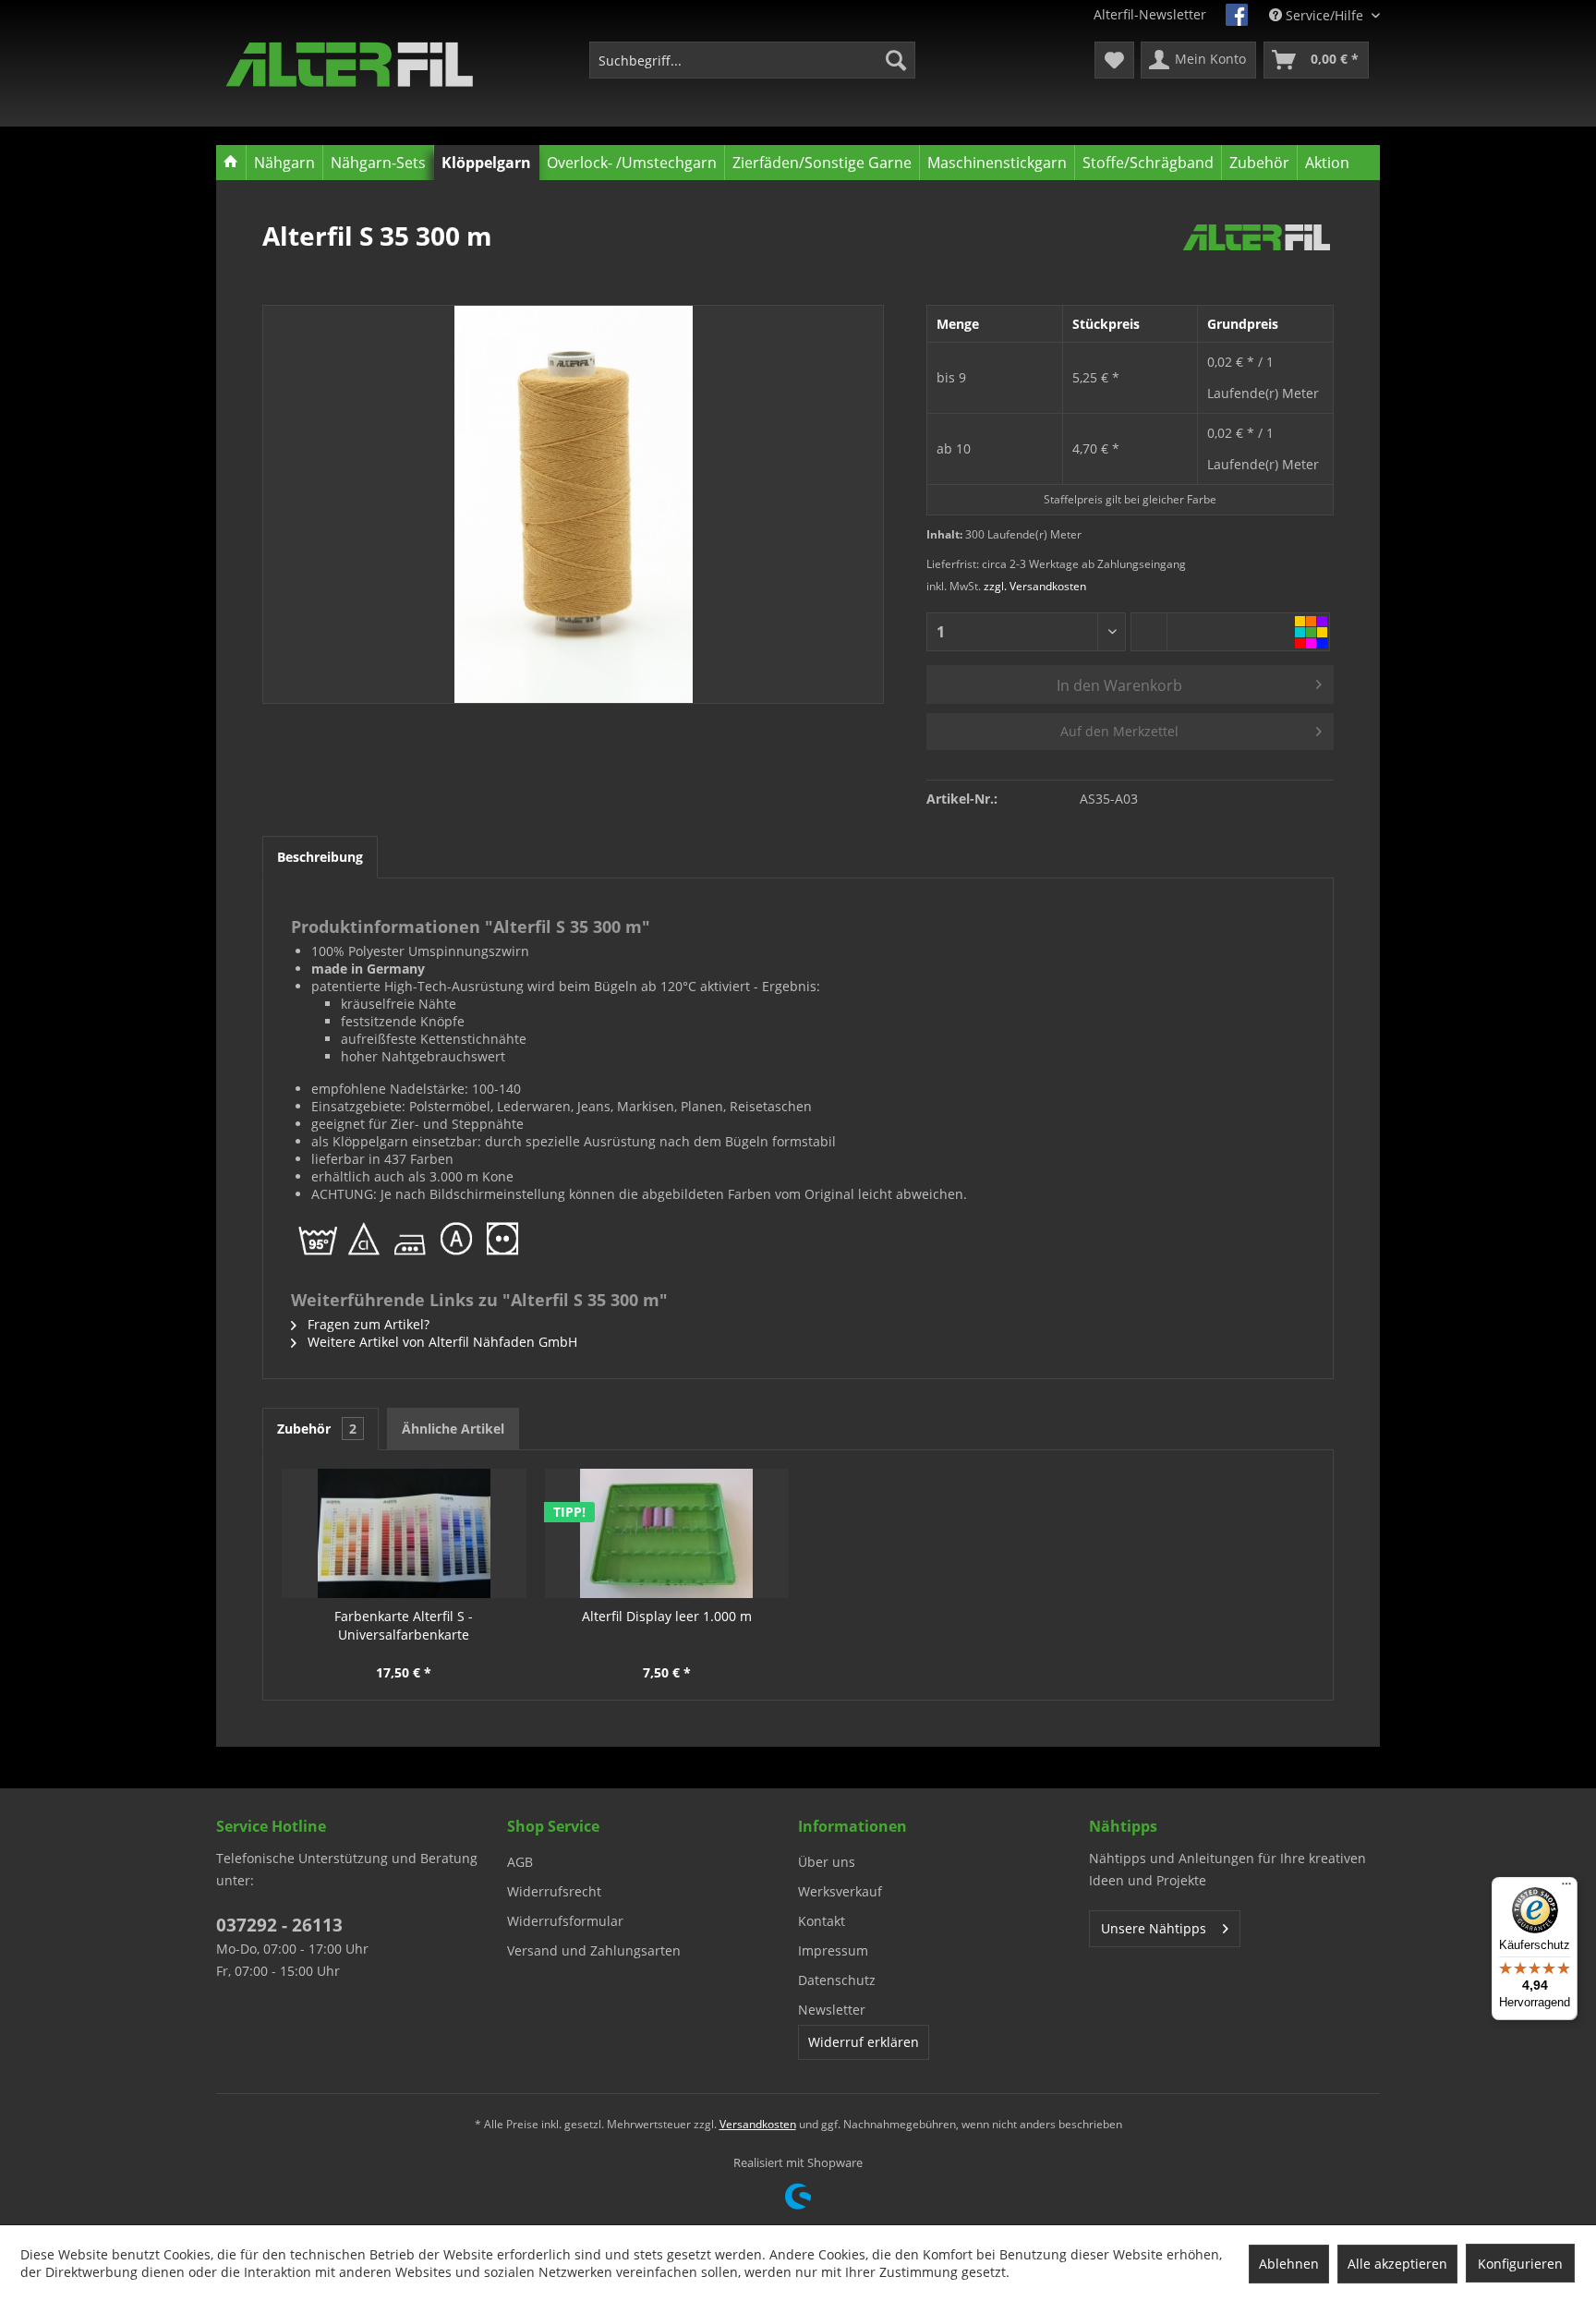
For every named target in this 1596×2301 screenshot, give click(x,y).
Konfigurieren (1520, 2264)
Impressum (833, 1950)
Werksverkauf (840, 1891)
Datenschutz (837, 1980)
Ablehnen (1289, 2264)
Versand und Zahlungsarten (594, 1950)
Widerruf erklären (864, 2042)
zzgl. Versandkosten (1035, 586)
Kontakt (822, 1921)
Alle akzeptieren (1397, 2264)
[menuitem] (752, 60)
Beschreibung (320, 857)
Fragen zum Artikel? (367, 1324)
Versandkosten (758, 2124)
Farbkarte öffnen (1312, 632)
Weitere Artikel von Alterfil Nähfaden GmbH (441, 1342)
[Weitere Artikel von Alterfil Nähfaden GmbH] (1257, 254)
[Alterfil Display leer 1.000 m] (667, 1533)
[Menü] (1566, 1888)
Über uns (827, 1862)
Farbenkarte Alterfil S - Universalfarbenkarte (404, 1625)
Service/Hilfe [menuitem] (1324, 15)
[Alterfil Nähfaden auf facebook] (1237, 15)
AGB (520, 1862)
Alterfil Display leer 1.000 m (667, 1616)
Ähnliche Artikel (453, 1429)
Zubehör (317, 1429)
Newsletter (832, 2010)
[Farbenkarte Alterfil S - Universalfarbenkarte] (404, 1533)
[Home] (231, 163)
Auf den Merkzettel (1119, 731)
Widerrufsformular (565, 1921)
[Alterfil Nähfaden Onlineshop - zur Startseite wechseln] (350, 65)
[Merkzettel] (1114, 60)
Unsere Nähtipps (1154, 1928)
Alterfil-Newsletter (1150, 14)
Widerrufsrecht (554, 1891)
